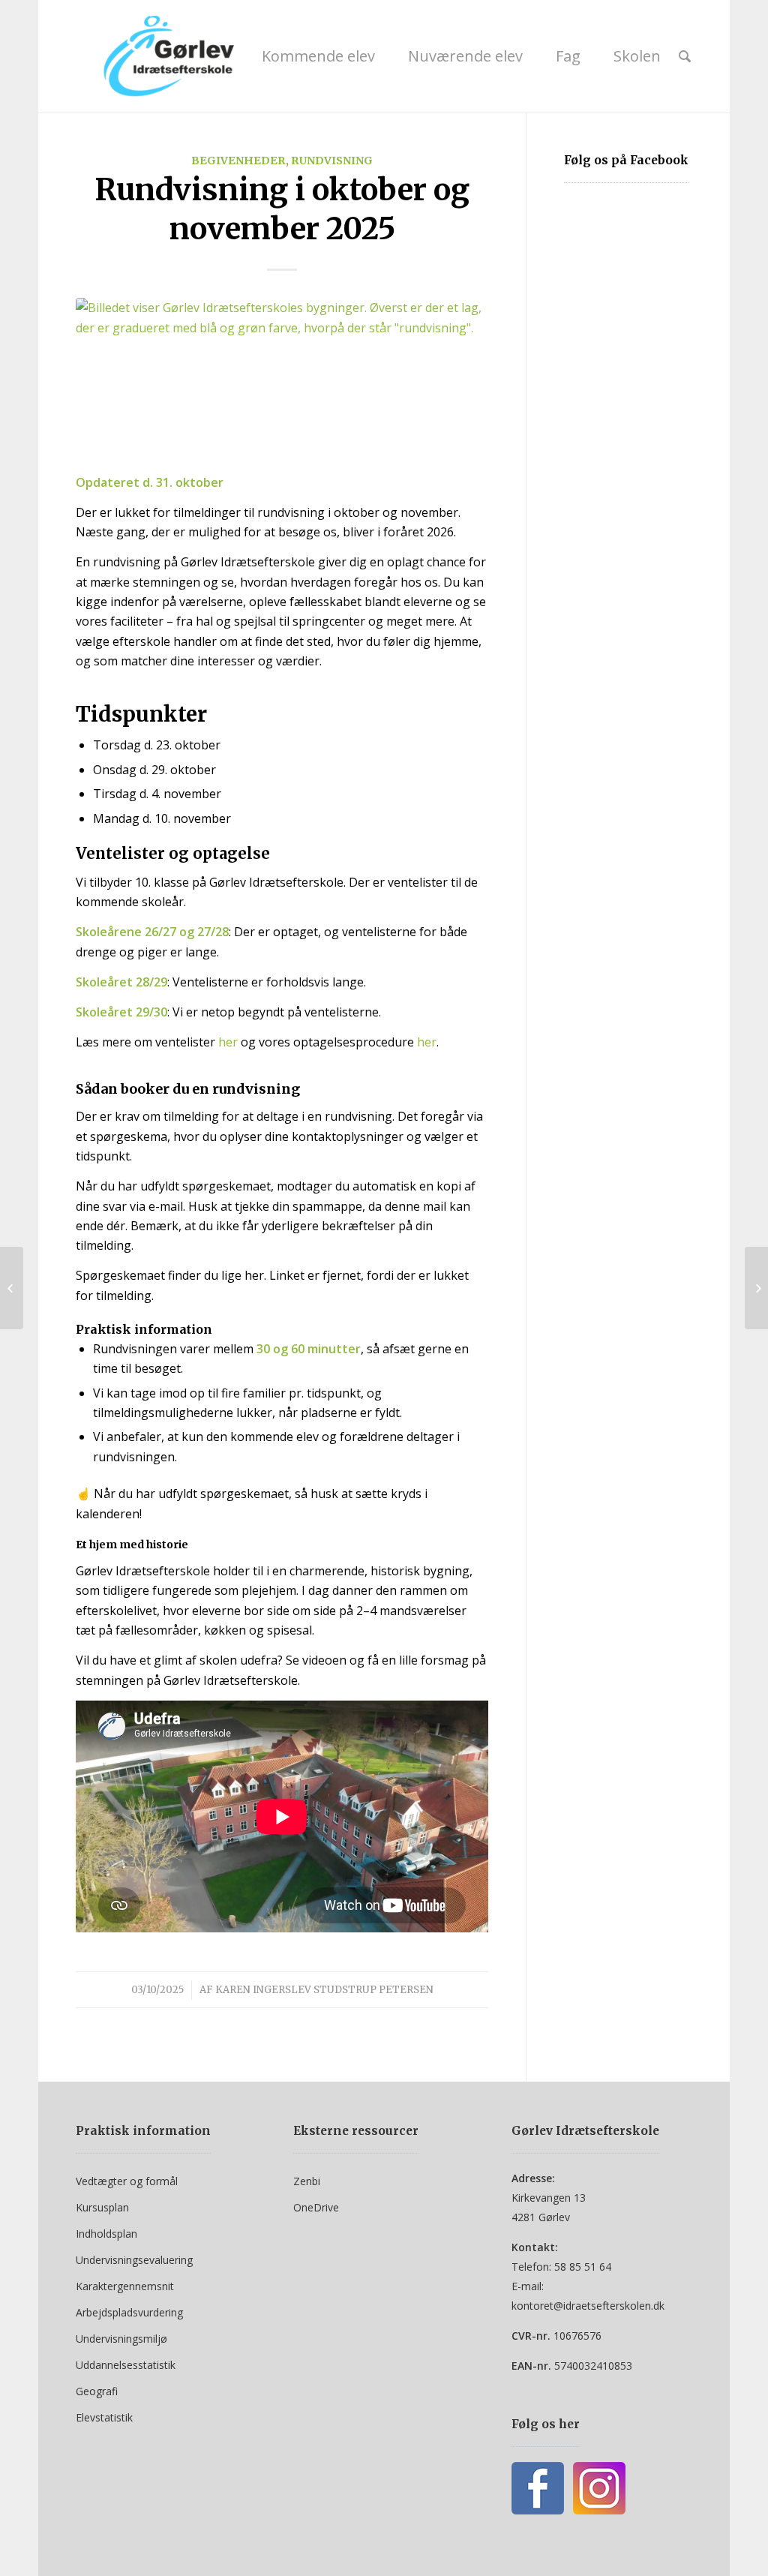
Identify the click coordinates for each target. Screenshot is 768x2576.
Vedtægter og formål (127, 2181)
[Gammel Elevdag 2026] (756, 1288)
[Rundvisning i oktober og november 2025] (282, 376)
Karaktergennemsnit (125, 2286)
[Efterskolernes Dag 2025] (12, 1288)
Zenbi (307, 2181)
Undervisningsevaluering (134, 2260)
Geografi (97, 2391)
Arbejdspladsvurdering (129, 2312)
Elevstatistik (104, 2417)
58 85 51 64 (583, 2267)
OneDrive (316, 2207)
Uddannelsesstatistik (126, 2365)
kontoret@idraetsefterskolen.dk (588, 2306)
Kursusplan (102, 2207)
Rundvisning (332, 161)
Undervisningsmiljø (121, 2339)
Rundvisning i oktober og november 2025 (282, 209)
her (228, 1042)
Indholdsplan (106, 2234)
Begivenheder (238, 161)
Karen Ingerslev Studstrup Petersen (324, 1990)
